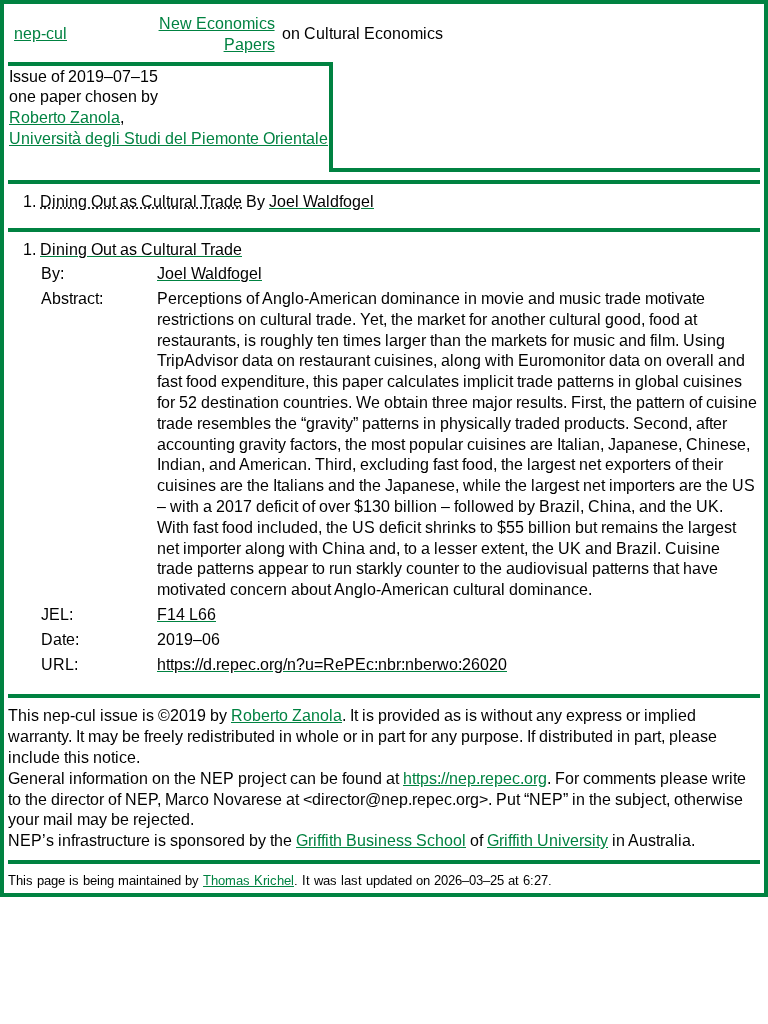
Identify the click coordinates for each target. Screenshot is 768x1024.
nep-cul (40, 33)
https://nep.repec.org (475, 778)
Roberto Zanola (64, 117)
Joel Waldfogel (321, 201)
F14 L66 (186, 614)
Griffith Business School (381, 840)
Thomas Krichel (248, 880)
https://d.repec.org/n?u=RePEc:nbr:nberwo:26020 (332, 664)
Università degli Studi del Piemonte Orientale (168, 138)
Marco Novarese (223, 799)
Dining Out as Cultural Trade (141, 201)
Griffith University (547, 840)
